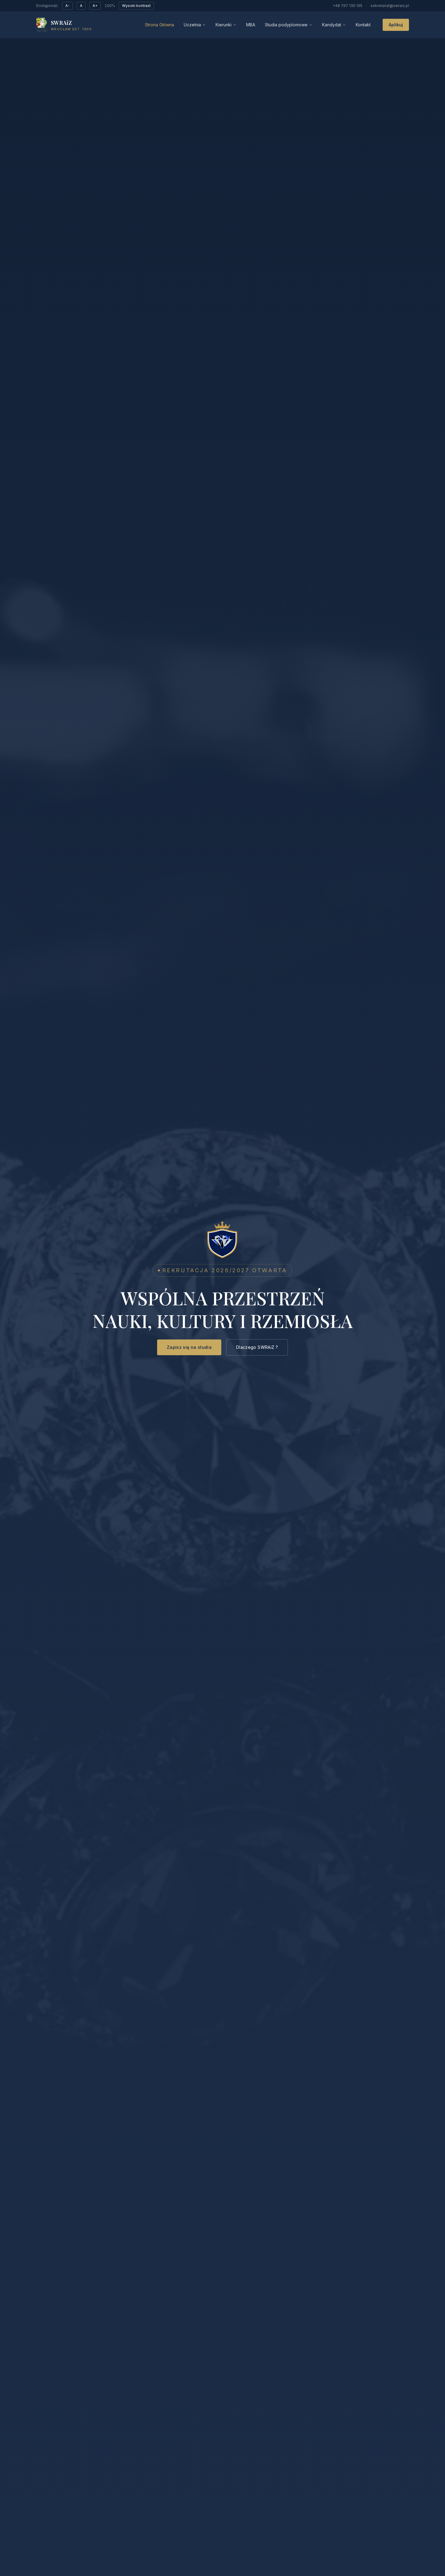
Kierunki (224, 25)
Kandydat (332, 25)
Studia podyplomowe (286, 25)
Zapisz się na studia (189, 1347)
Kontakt (363, 25)
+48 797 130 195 (348, 6)
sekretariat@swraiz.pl (390, 6)
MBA (251, 25)
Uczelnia (192, 25)
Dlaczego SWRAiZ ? (257, 1347)
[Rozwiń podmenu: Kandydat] (344, 25)
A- (68, 6)
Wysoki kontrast (136, 6)
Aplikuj (396, 25)
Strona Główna (160, 25)
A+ (95, 6)
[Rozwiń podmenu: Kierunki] (235, 25)
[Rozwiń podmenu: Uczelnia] (204, 25)
